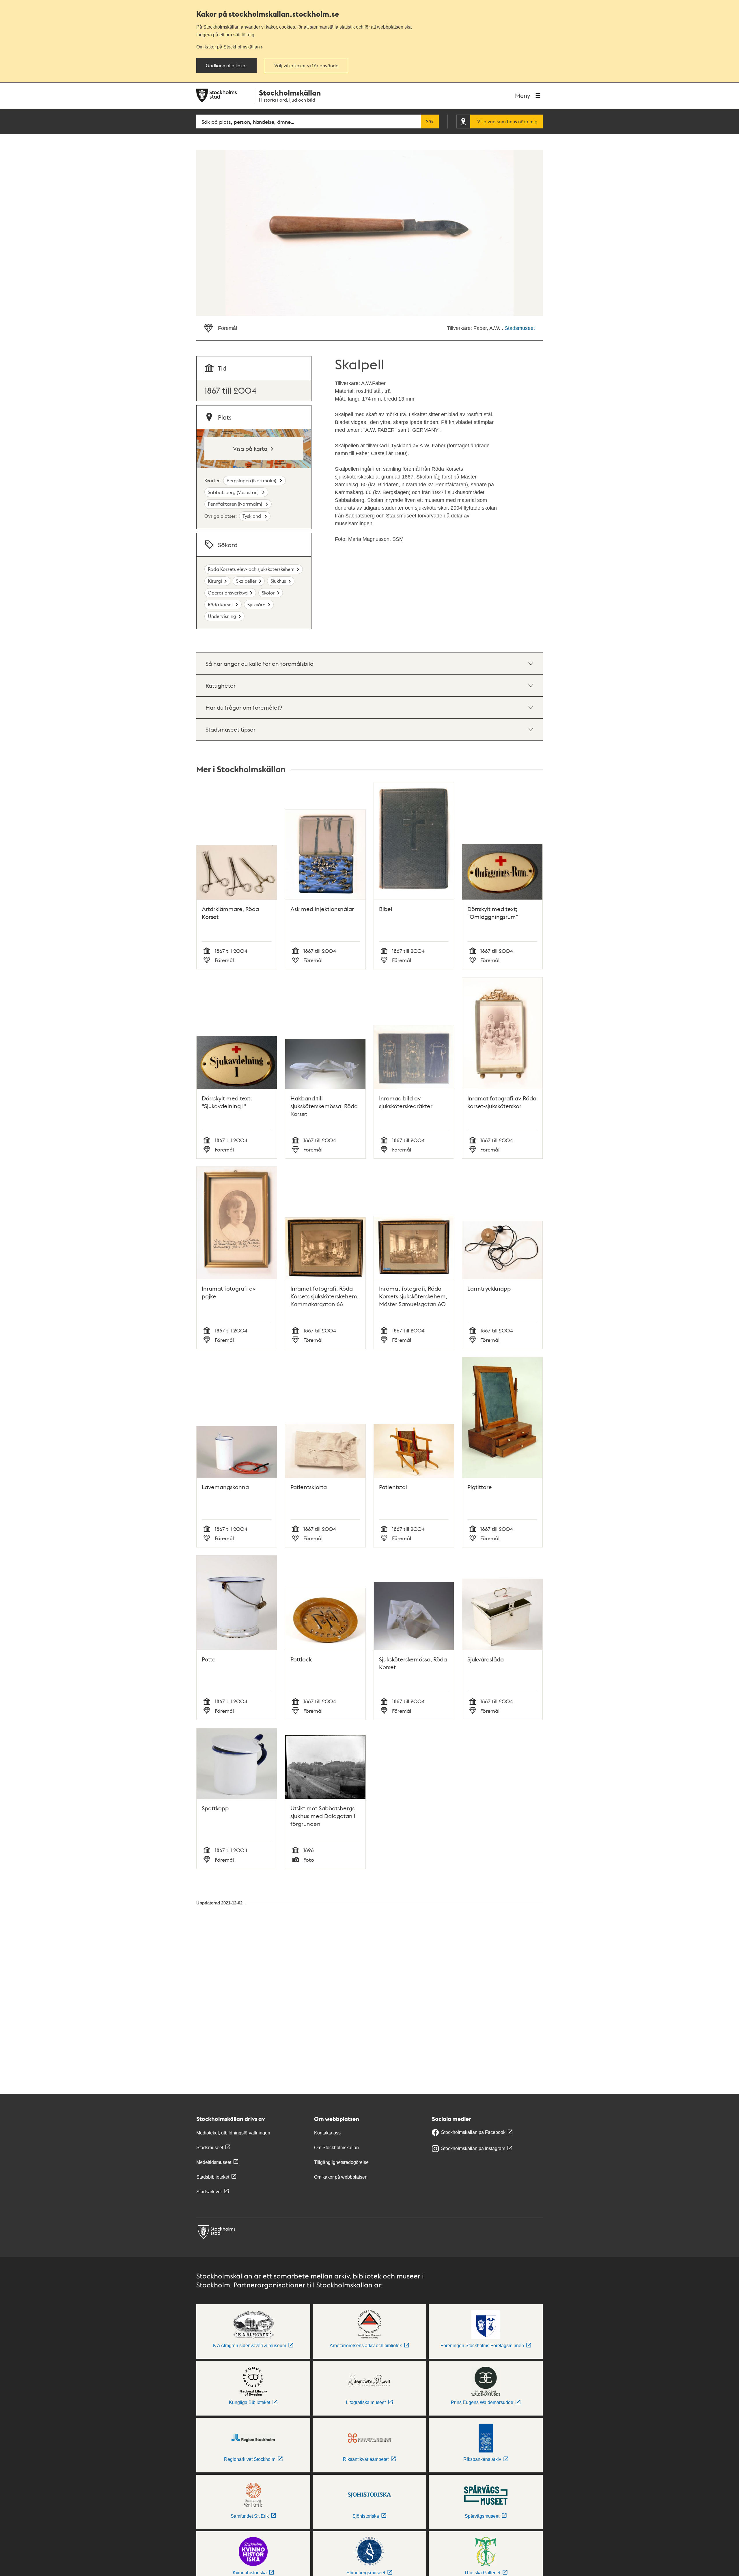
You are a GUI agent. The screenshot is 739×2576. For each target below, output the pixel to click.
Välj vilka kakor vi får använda (306, 66)
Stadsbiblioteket (213, 2177)
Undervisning (222, 616)
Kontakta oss (327, 2133)
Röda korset (221, 604)
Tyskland (252, 516)
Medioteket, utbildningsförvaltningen (233, 2133)
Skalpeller (246, 581)
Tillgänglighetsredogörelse (341, 2162)
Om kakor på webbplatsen (341, 2177)
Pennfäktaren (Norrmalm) (236, 504)
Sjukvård (256, 604)
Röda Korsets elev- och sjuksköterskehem (251, 569)
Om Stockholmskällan (336, 2148)
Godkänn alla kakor (226, 66)
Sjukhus (278, 581)
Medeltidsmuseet (214, 2162)
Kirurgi (215, 581)
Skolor (268, 593)
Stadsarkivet (209, 2192)
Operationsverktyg (228, 593)
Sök (430, 121)
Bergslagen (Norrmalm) (252, 480)
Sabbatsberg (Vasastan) (234, 492)
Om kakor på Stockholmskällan (228, 47)
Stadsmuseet (520, 328)
